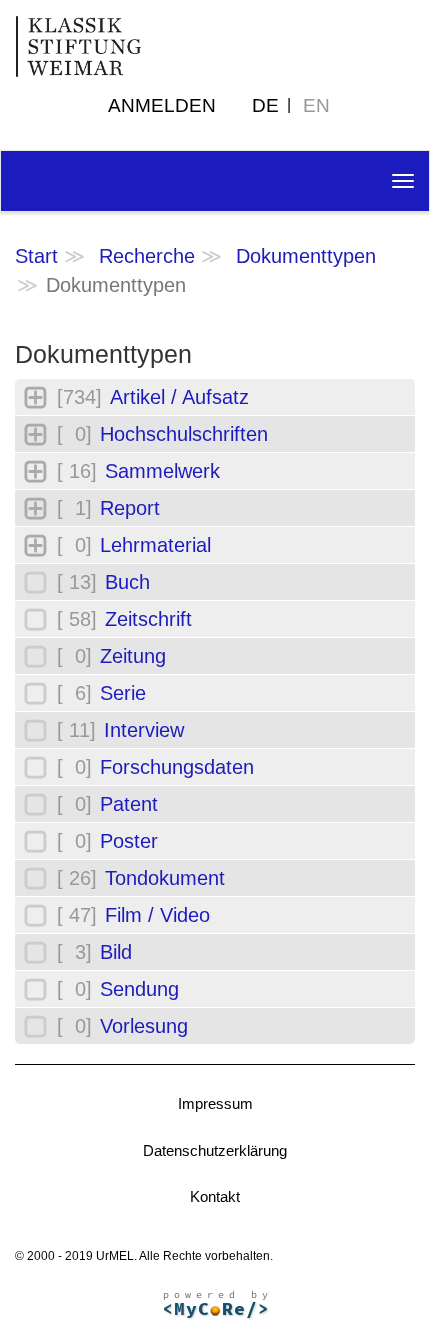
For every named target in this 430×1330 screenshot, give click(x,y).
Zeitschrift (148, 619)
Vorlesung (144, 1026)
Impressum (215, 1103)
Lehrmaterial (155, 545)
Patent (129, 804)
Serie (123, 693)
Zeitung (133, 656)
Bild (116, 952)
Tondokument (165, 878)
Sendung (139, 989)
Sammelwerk (162, 471)
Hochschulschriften (184, 434)
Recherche (147, 256)
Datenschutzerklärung (215, 1150)
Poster (129, 841)
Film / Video (157, 915)
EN (316, 105)
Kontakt (215, 1196)
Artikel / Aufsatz (179, 397)
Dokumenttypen (306, 256)
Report (130, 508)
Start (36, 256)
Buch (127, 582)
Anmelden (162, 105)
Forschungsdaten (177, 767)
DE (265, 105)
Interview (144, 730)
